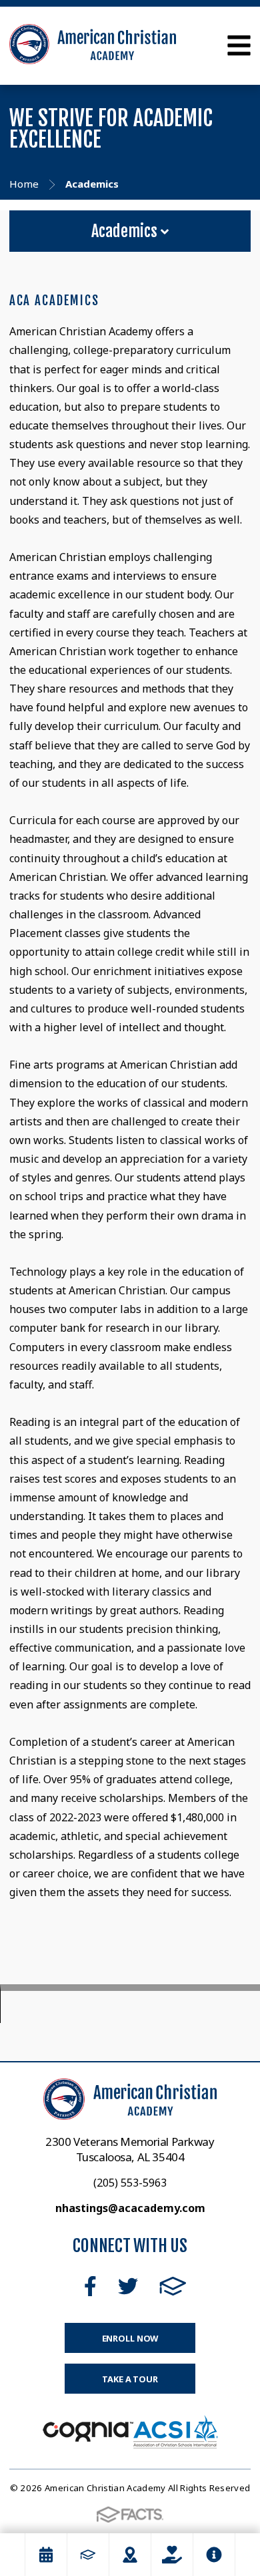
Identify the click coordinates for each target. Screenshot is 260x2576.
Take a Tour (130, 2379)
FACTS (173, 2286)
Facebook (90, 2286)
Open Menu (239, 45)
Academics (126, 231)
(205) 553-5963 (130, 2183)
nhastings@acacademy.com (130, 2208)
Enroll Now (130, 2338)
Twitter (128, 2286)
